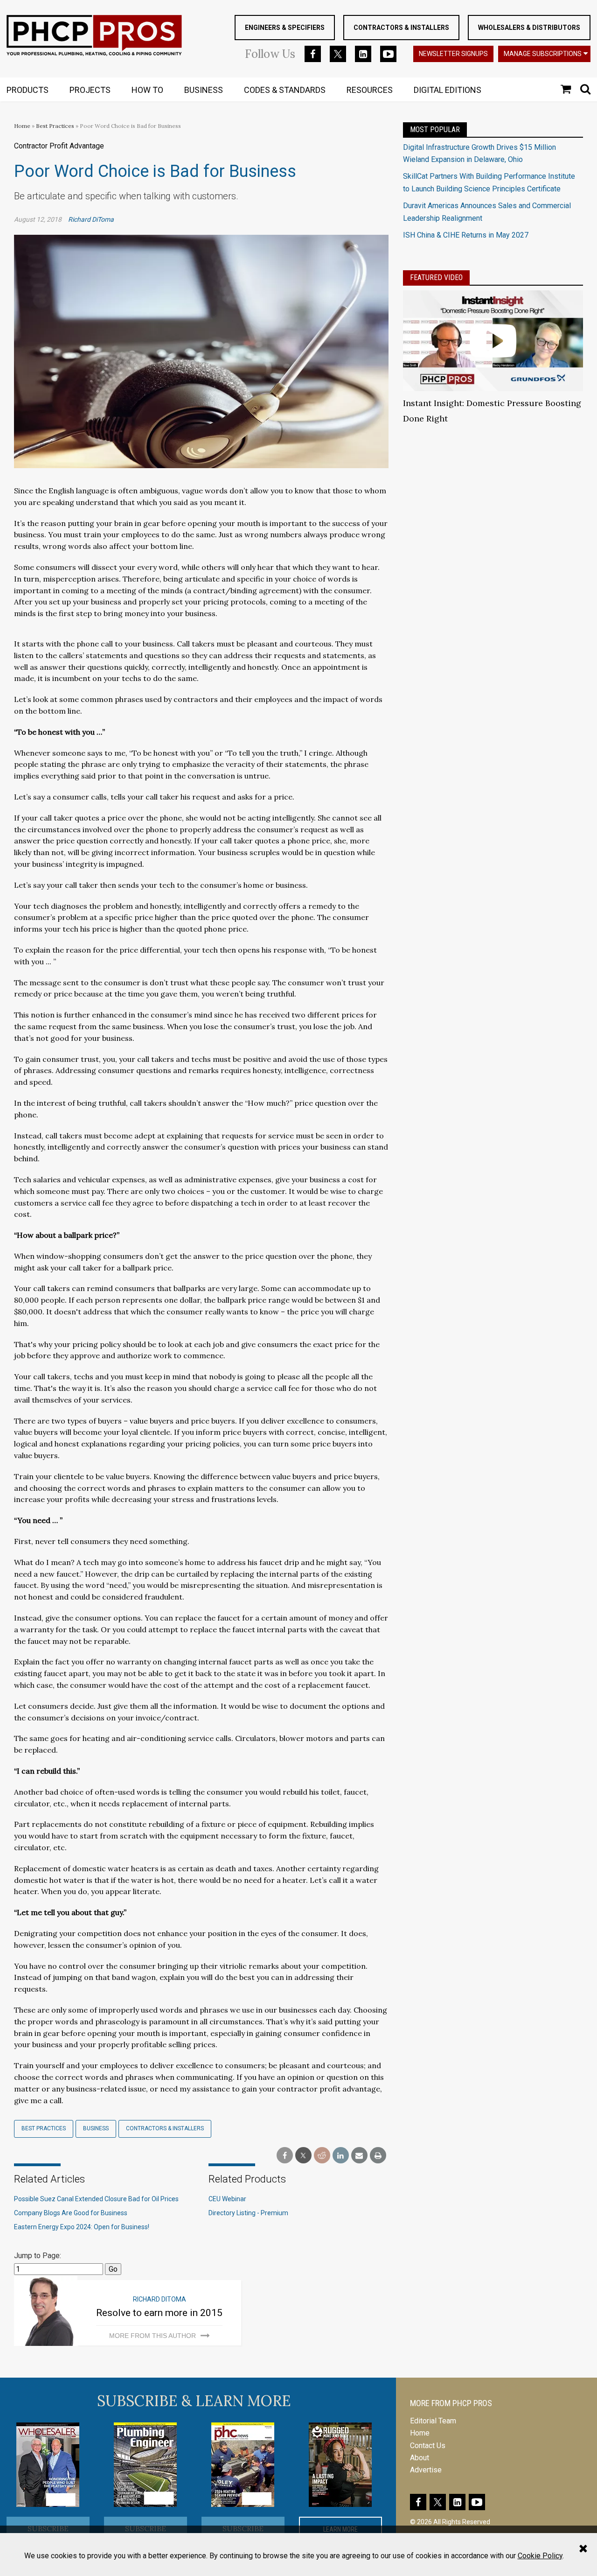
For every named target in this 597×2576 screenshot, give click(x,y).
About (420, 2458)
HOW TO (147, 90)
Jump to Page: (38, 2256)
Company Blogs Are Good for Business (71, 2213)
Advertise (426, 2470)
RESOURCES (370, 90)
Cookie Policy (540, 2556)
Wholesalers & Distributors (529, 28)
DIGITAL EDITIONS (448, 90)
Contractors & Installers (401, 28)
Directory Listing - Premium (248, 2213)
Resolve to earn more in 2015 (159, 2313)
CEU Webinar (227, 2199)
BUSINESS (204, 90)
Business (96, 2128)
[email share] (359, 2156)
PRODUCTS (28, 90)
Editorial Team (433, 2421)
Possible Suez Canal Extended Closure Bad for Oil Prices (96, 2199)
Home (22, 126)
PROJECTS (90, 90)
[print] (378, 2156)
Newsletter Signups (453, 54)
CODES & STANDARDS (285, 90)
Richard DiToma (91, 219)
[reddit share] (322, 2156)
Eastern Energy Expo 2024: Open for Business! (82, 2227)
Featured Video (436, 277)
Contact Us (428, 2446)
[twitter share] (303, 2156)
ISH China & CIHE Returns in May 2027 (466, 235)
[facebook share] (285, 2156)
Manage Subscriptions (543, 54)
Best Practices (55, 126)
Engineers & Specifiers (285, 28)
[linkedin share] (341, 2156)
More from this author (153, 2336)
